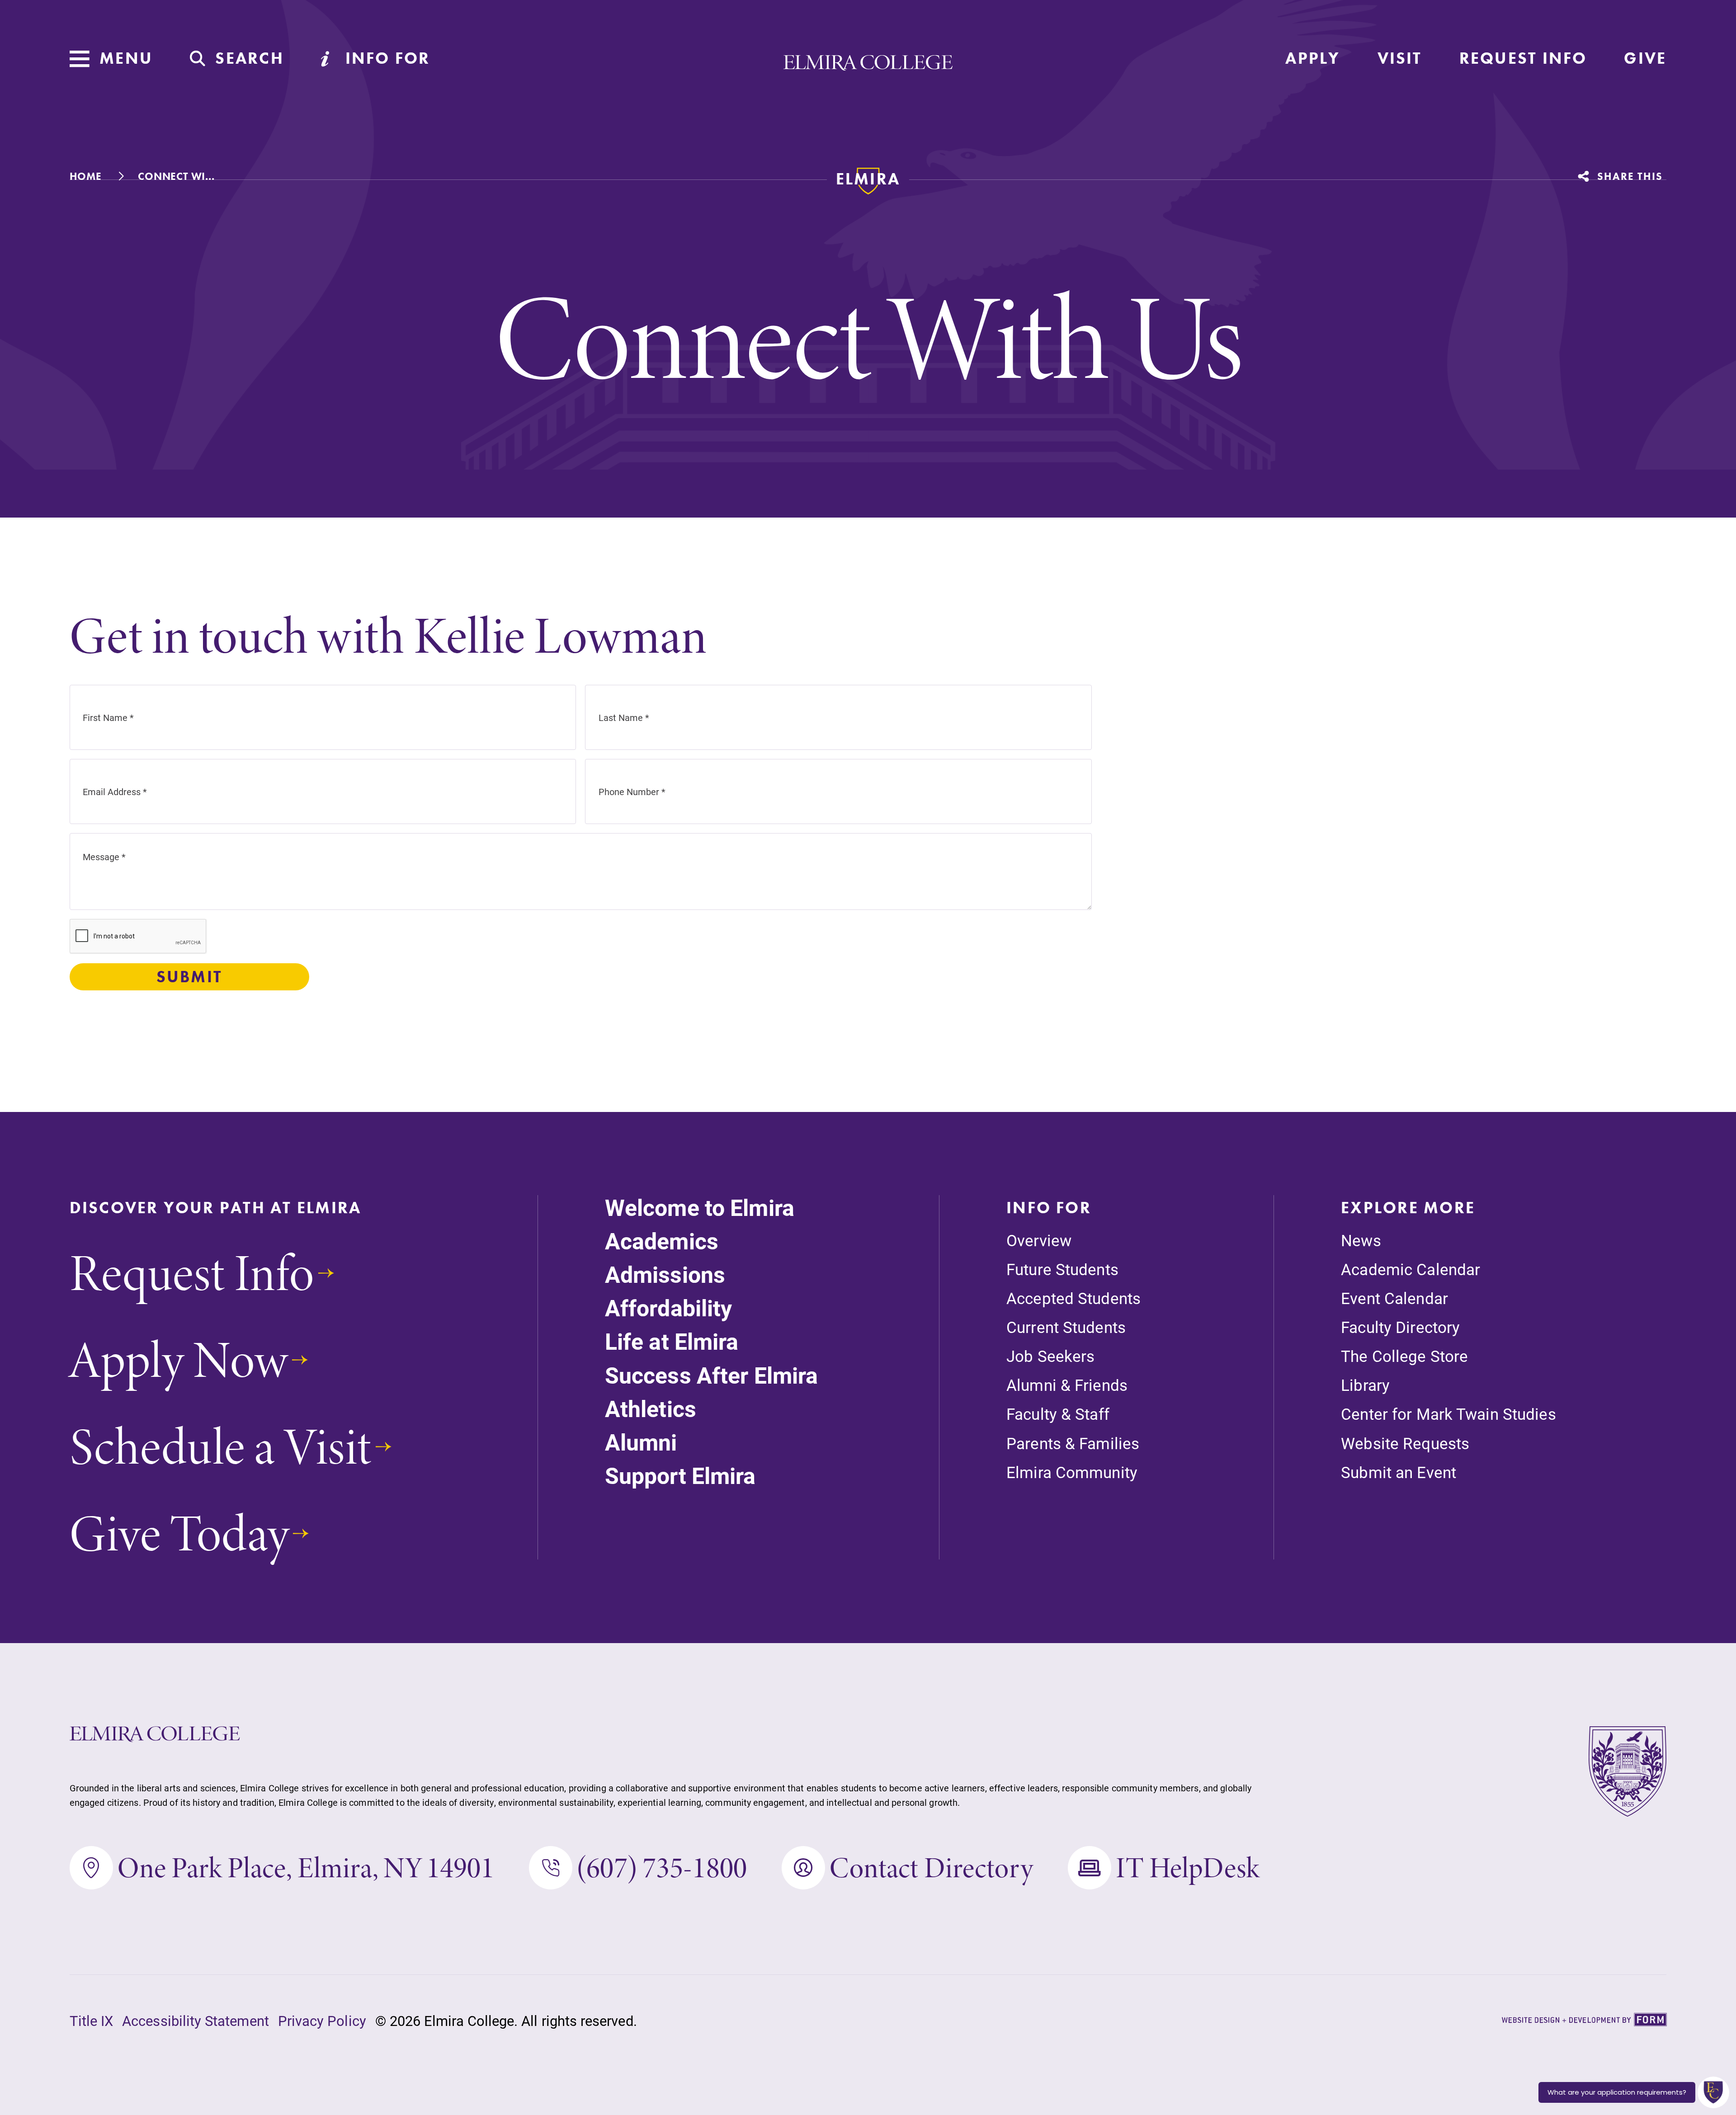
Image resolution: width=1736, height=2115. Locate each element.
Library (1365, 1385)
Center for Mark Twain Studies (1448, 1414)
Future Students (1062, 1269)
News (1361, 1240)
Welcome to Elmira (700, 1208)
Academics (662, 1241)
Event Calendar (1394, 1298)
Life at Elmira (672, 1341)
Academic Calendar (1410, 1269)
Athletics (651, 1409)
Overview (1039, 1240)
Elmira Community (1072, 1472)
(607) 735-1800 (662, 1868)
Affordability (669, 1308)
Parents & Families (1073, 1443)
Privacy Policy (322, 2021)
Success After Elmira (711, 1375)
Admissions (665, 1274)
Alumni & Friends (1067, 1385)
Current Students (1066, 1327)
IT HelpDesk (1187, 1868)
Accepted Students (1073, 1298)
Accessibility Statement (196, 2021)
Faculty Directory (1400, 1327)
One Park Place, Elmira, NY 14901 (306, 1868)
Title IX (92, 2021)
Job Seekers (1050, 1356)
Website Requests (1405, 1443)
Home (86, 176)
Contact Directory (931, 1868)
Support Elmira (680, 1476)
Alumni (641, 1442)
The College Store (1404, 1356)
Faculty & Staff (1058, 1414)
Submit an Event (1399, 1472)
